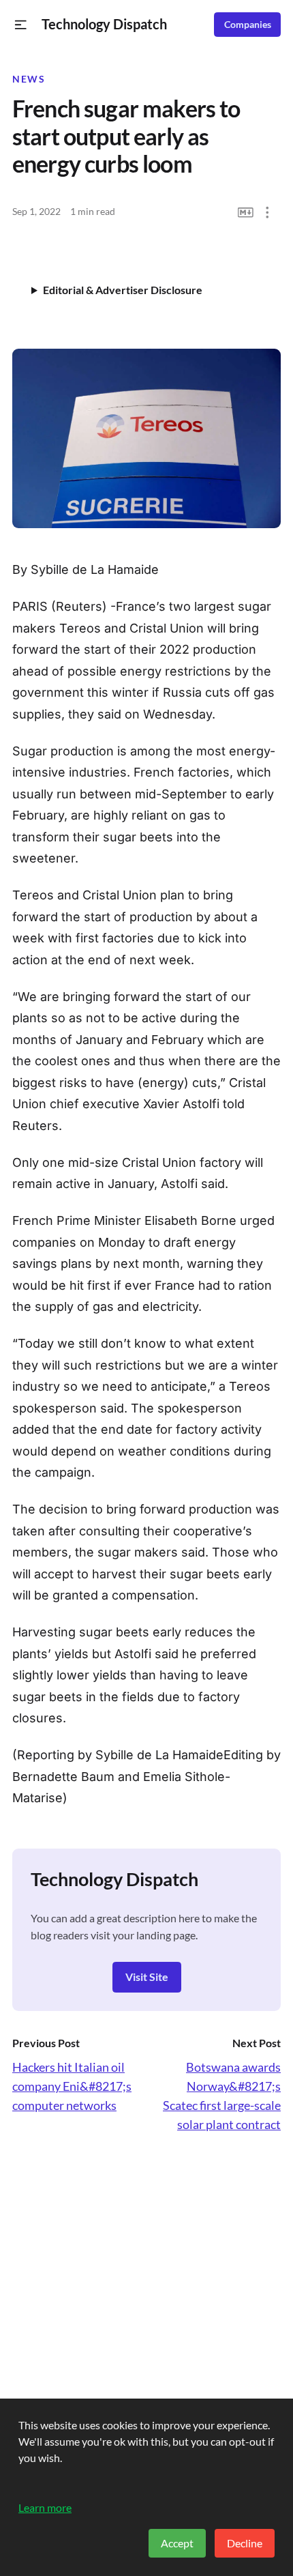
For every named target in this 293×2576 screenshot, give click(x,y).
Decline (245, 2543)
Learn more (45, 2507)
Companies (248, 25)
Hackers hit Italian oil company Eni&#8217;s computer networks (72, 2086)
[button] (21, 25)
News (29, 79)
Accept (177, 2543)
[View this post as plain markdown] (246, 213)
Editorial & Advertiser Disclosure (123, 290)
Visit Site (147, 1977)
